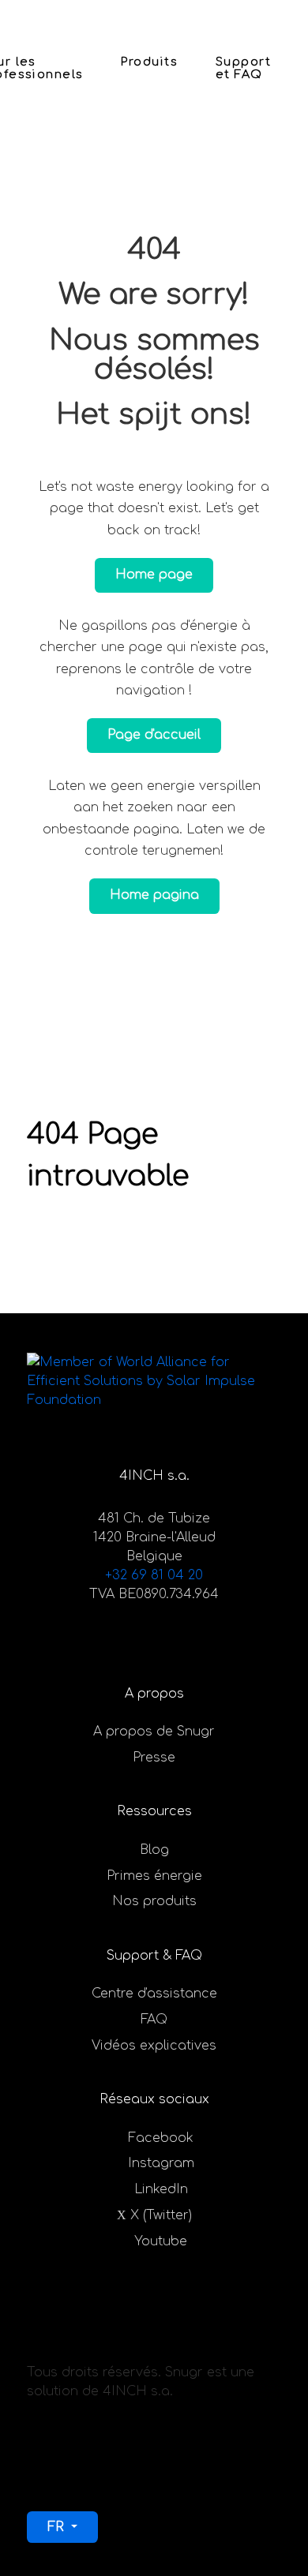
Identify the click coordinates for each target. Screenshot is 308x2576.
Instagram (161, 2163)
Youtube (161, 2241)
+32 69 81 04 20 (154, 1575)
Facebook (161, 2138)
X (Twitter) (161, 2215)
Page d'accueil (154, 735)
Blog (154, 1850)
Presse (154, 1758)
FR (58, 2527)
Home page (154, 575)
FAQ (154, 2020)
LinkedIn (161, 2189)
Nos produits (154, 1901)
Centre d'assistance (154, 1994)
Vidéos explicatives (154, 2046)
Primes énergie (154, 1876)
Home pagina (154, 895)
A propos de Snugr (154, 1732)
